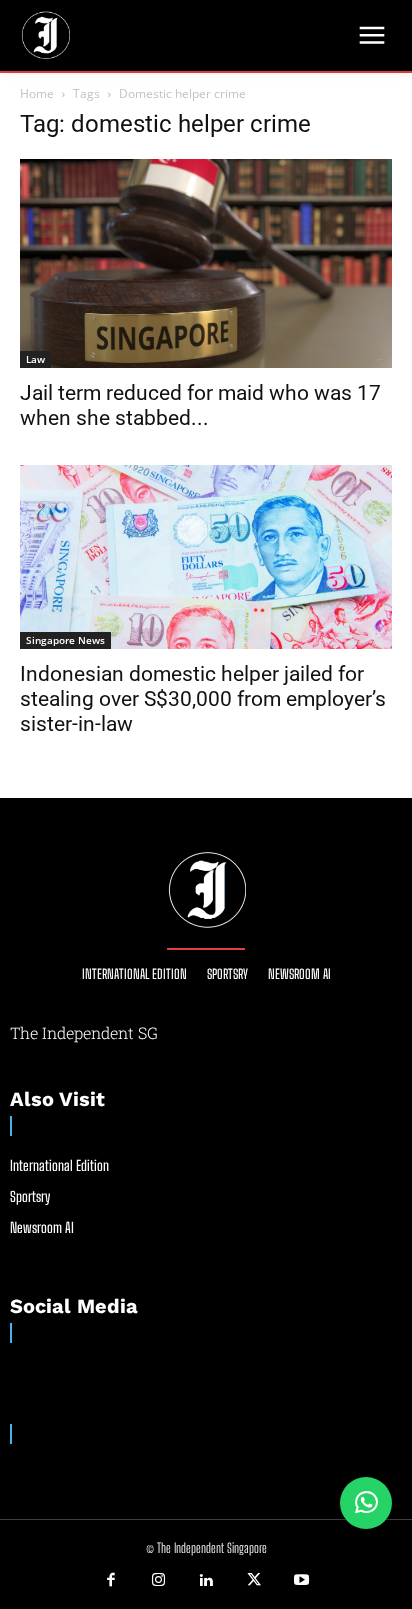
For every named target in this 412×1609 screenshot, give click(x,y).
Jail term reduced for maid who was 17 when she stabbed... (200, 405)
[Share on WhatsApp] (366, 1503)
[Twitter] (254, 1581)
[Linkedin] (206, 1581)
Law (35, 359)
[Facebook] (111, 1581)
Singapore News (65, 640)
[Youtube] (301, 1581)
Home (37, 93)
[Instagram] (159, 1581)
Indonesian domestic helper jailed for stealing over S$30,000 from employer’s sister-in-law (203, 699)
